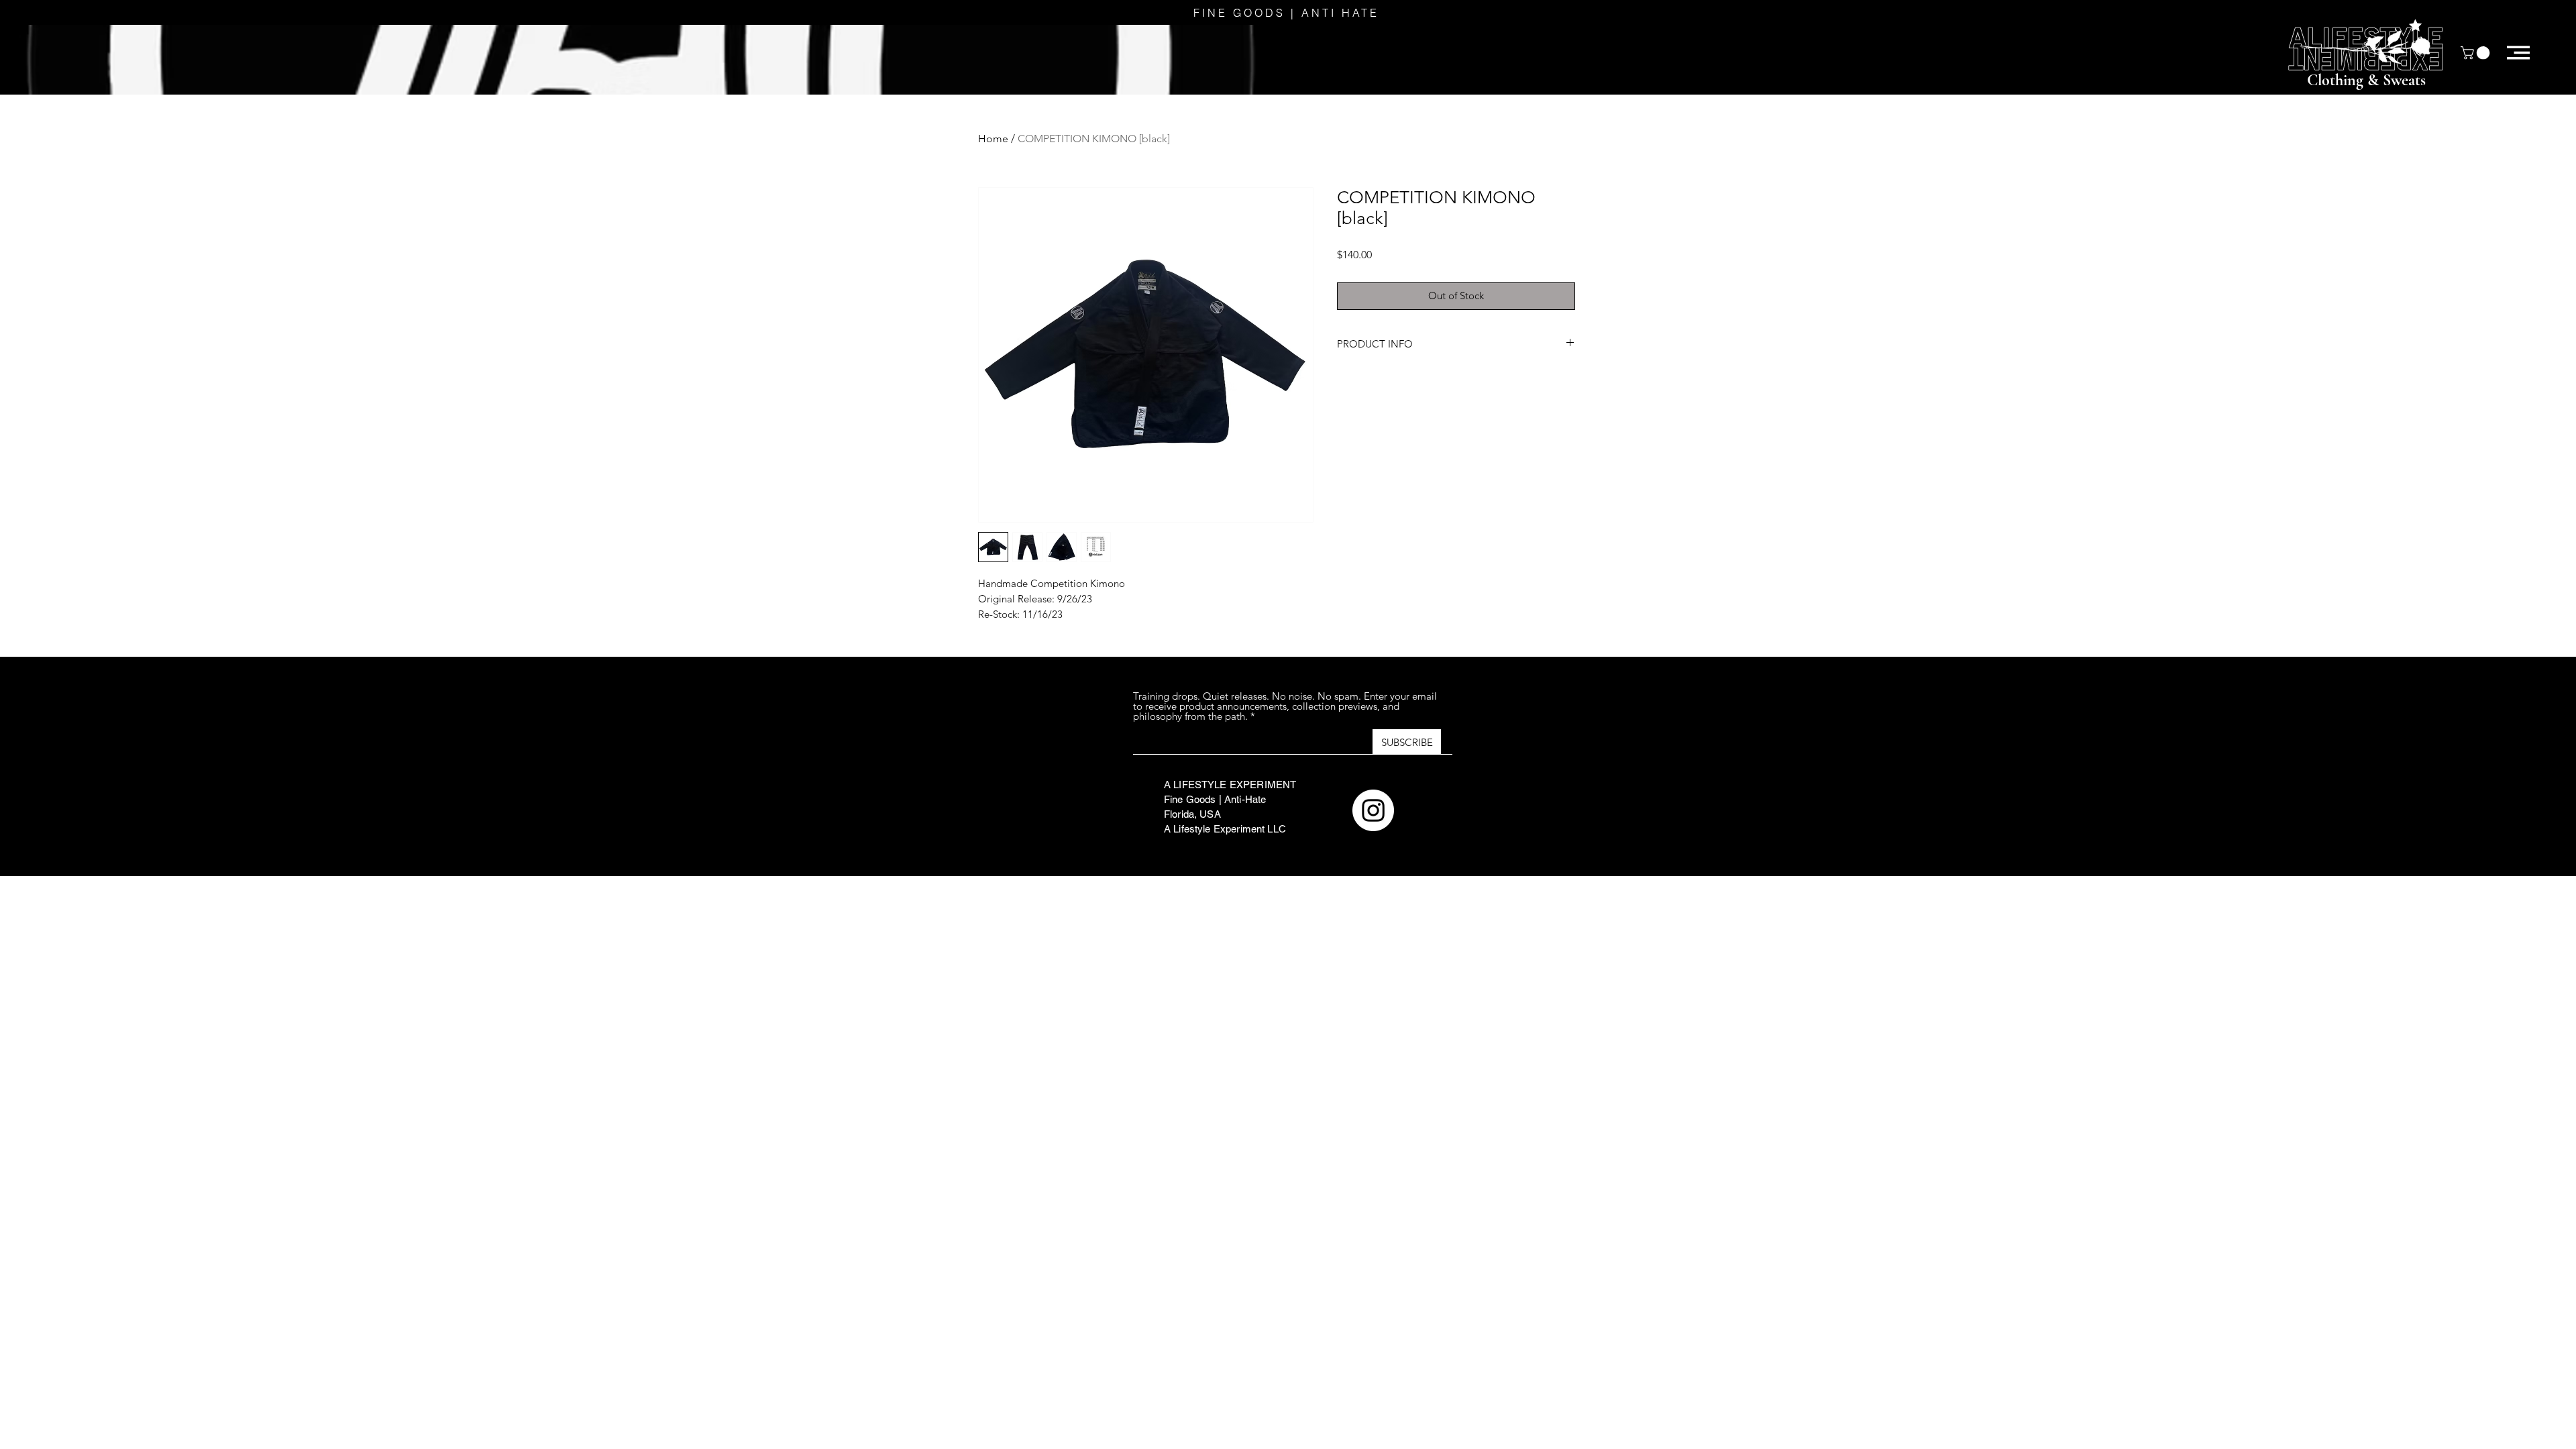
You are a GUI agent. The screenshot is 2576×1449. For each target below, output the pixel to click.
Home (993, 139)
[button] (2477, 53)
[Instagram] (1373, 810)
